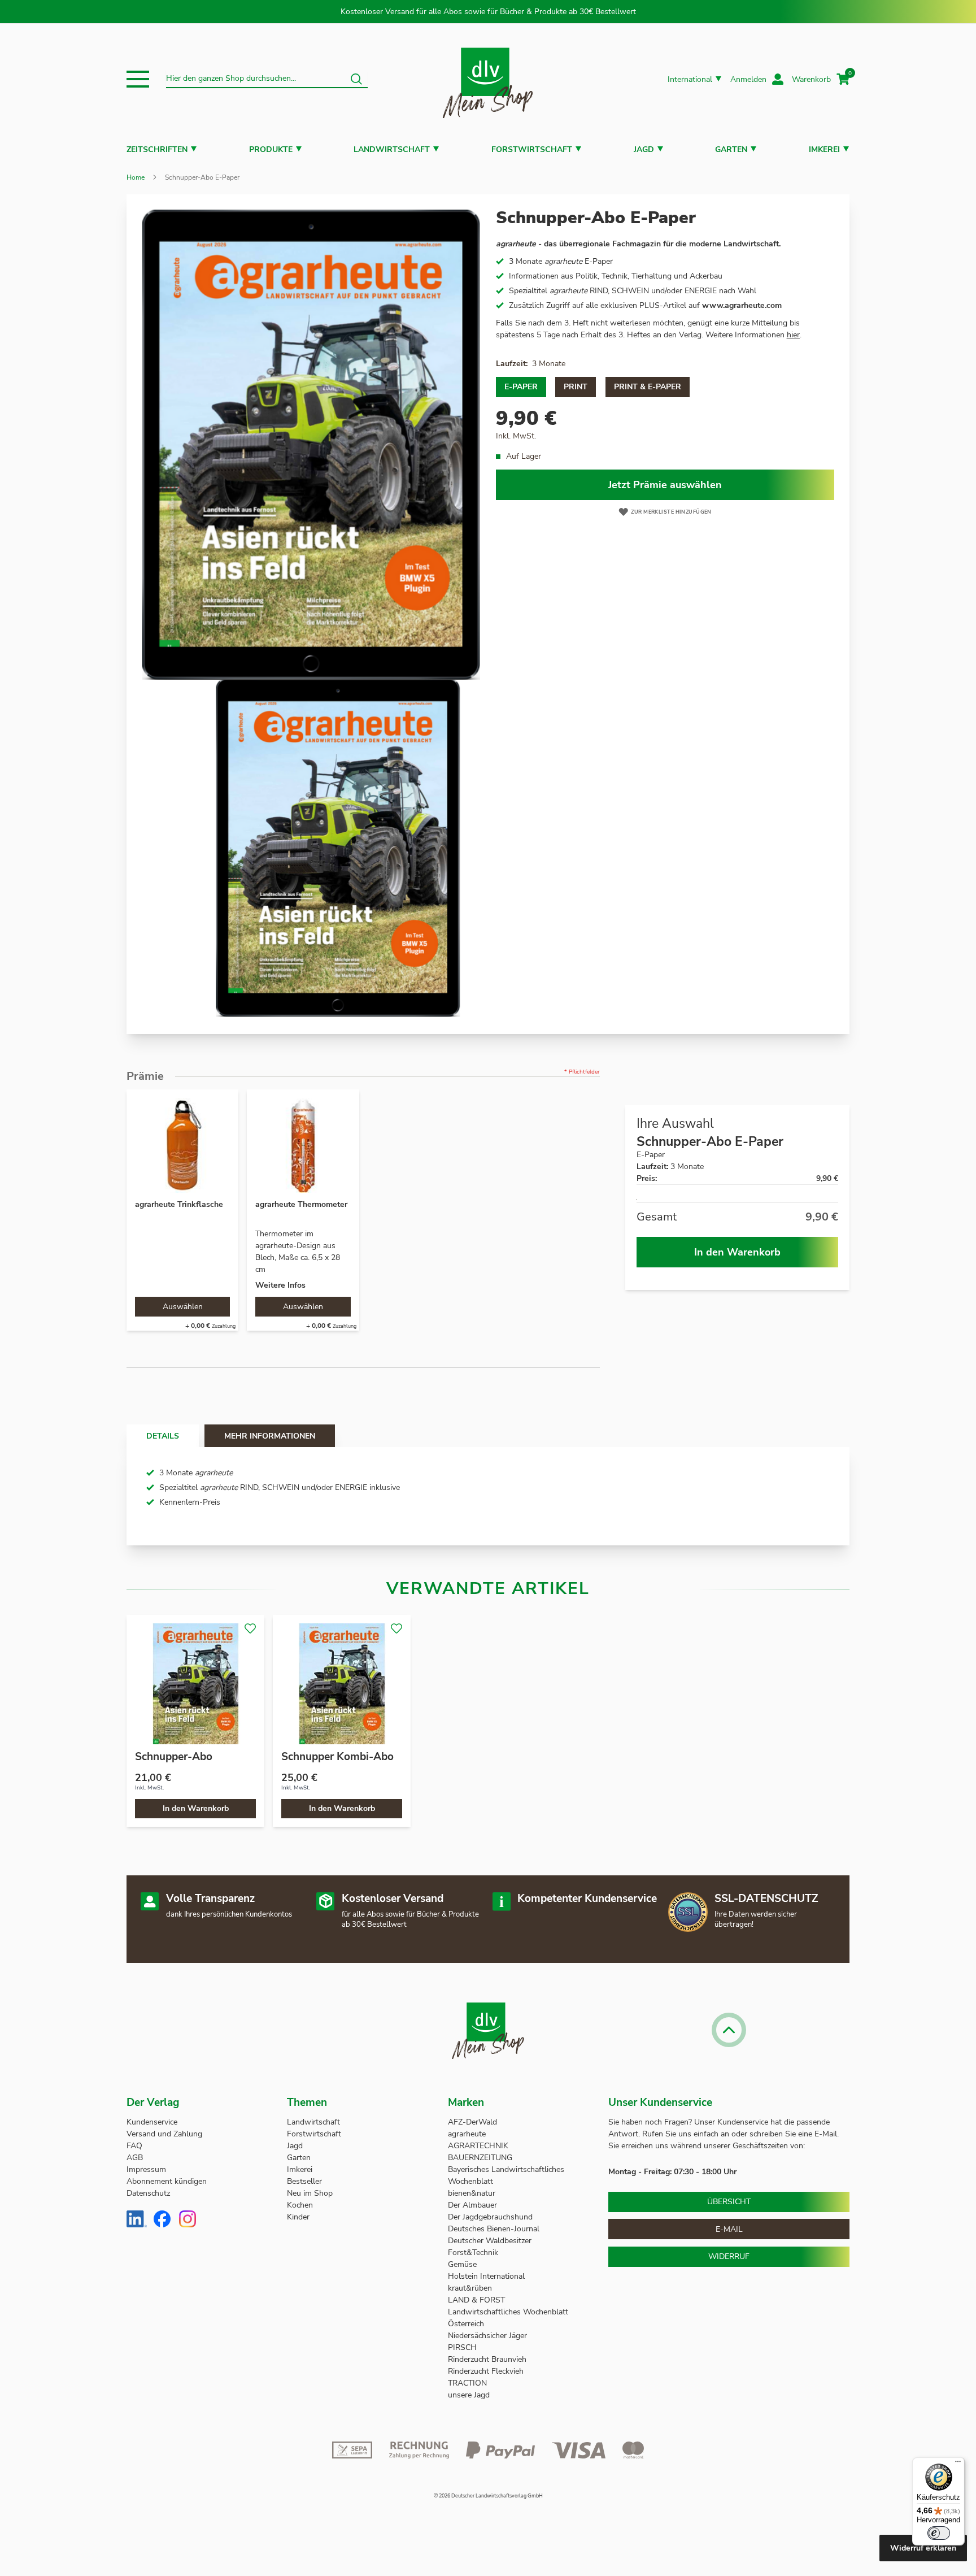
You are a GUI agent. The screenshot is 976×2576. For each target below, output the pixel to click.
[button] (138, 79)
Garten (731, 149)
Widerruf (729, 2256)
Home (136, 177)
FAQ (134, 2146)
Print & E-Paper (648, 387)
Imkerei (824, 149)
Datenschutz (148, 2193)
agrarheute (467, 2134)
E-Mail (729, 2229)
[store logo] (488, 79)
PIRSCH (462, 2347)
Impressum (146, 2169)
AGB (135, 2158)
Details (163, 1436)
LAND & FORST (478, 2300)
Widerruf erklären (923, 2548)
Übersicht (729, 2202)
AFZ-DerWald (472, 2122)
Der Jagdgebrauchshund (490, 2217)
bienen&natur (472, 2193)
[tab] (163, 1436)
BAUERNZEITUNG (480, 2158)
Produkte (271, 149)
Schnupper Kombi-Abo (337, 1757)
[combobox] (267, 79)
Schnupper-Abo (174, 1757)
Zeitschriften (157, 149)
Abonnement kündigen (167, 2181)
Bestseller (304, 2181)
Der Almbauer (472, 2205)
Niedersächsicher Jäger (489, 2336)
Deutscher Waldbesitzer (490, 2241)
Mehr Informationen (270, 1436)
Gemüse (463, 2264)
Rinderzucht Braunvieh (488, 2359)
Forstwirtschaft (532, 149)
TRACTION (467, 2383)
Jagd (644, 149)
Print (576, 387)
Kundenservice (152, 2122)
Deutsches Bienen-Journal (494, 2229)
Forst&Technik (474, 2253)
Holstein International (487, 2276)
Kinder (298, 2217)
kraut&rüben (470, 2288)
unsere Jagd (469, 2395)
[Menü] (958, 2464)
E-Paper (521, 387)
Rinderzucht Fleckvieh (486, 2371)
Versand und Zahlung (164, 2134)
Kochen (300, 2205)
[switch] (939, 2533)
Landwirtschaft (392, 149)
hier (793, 335)
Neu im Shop (310, 2193)
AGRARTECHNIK (478, 2146)
